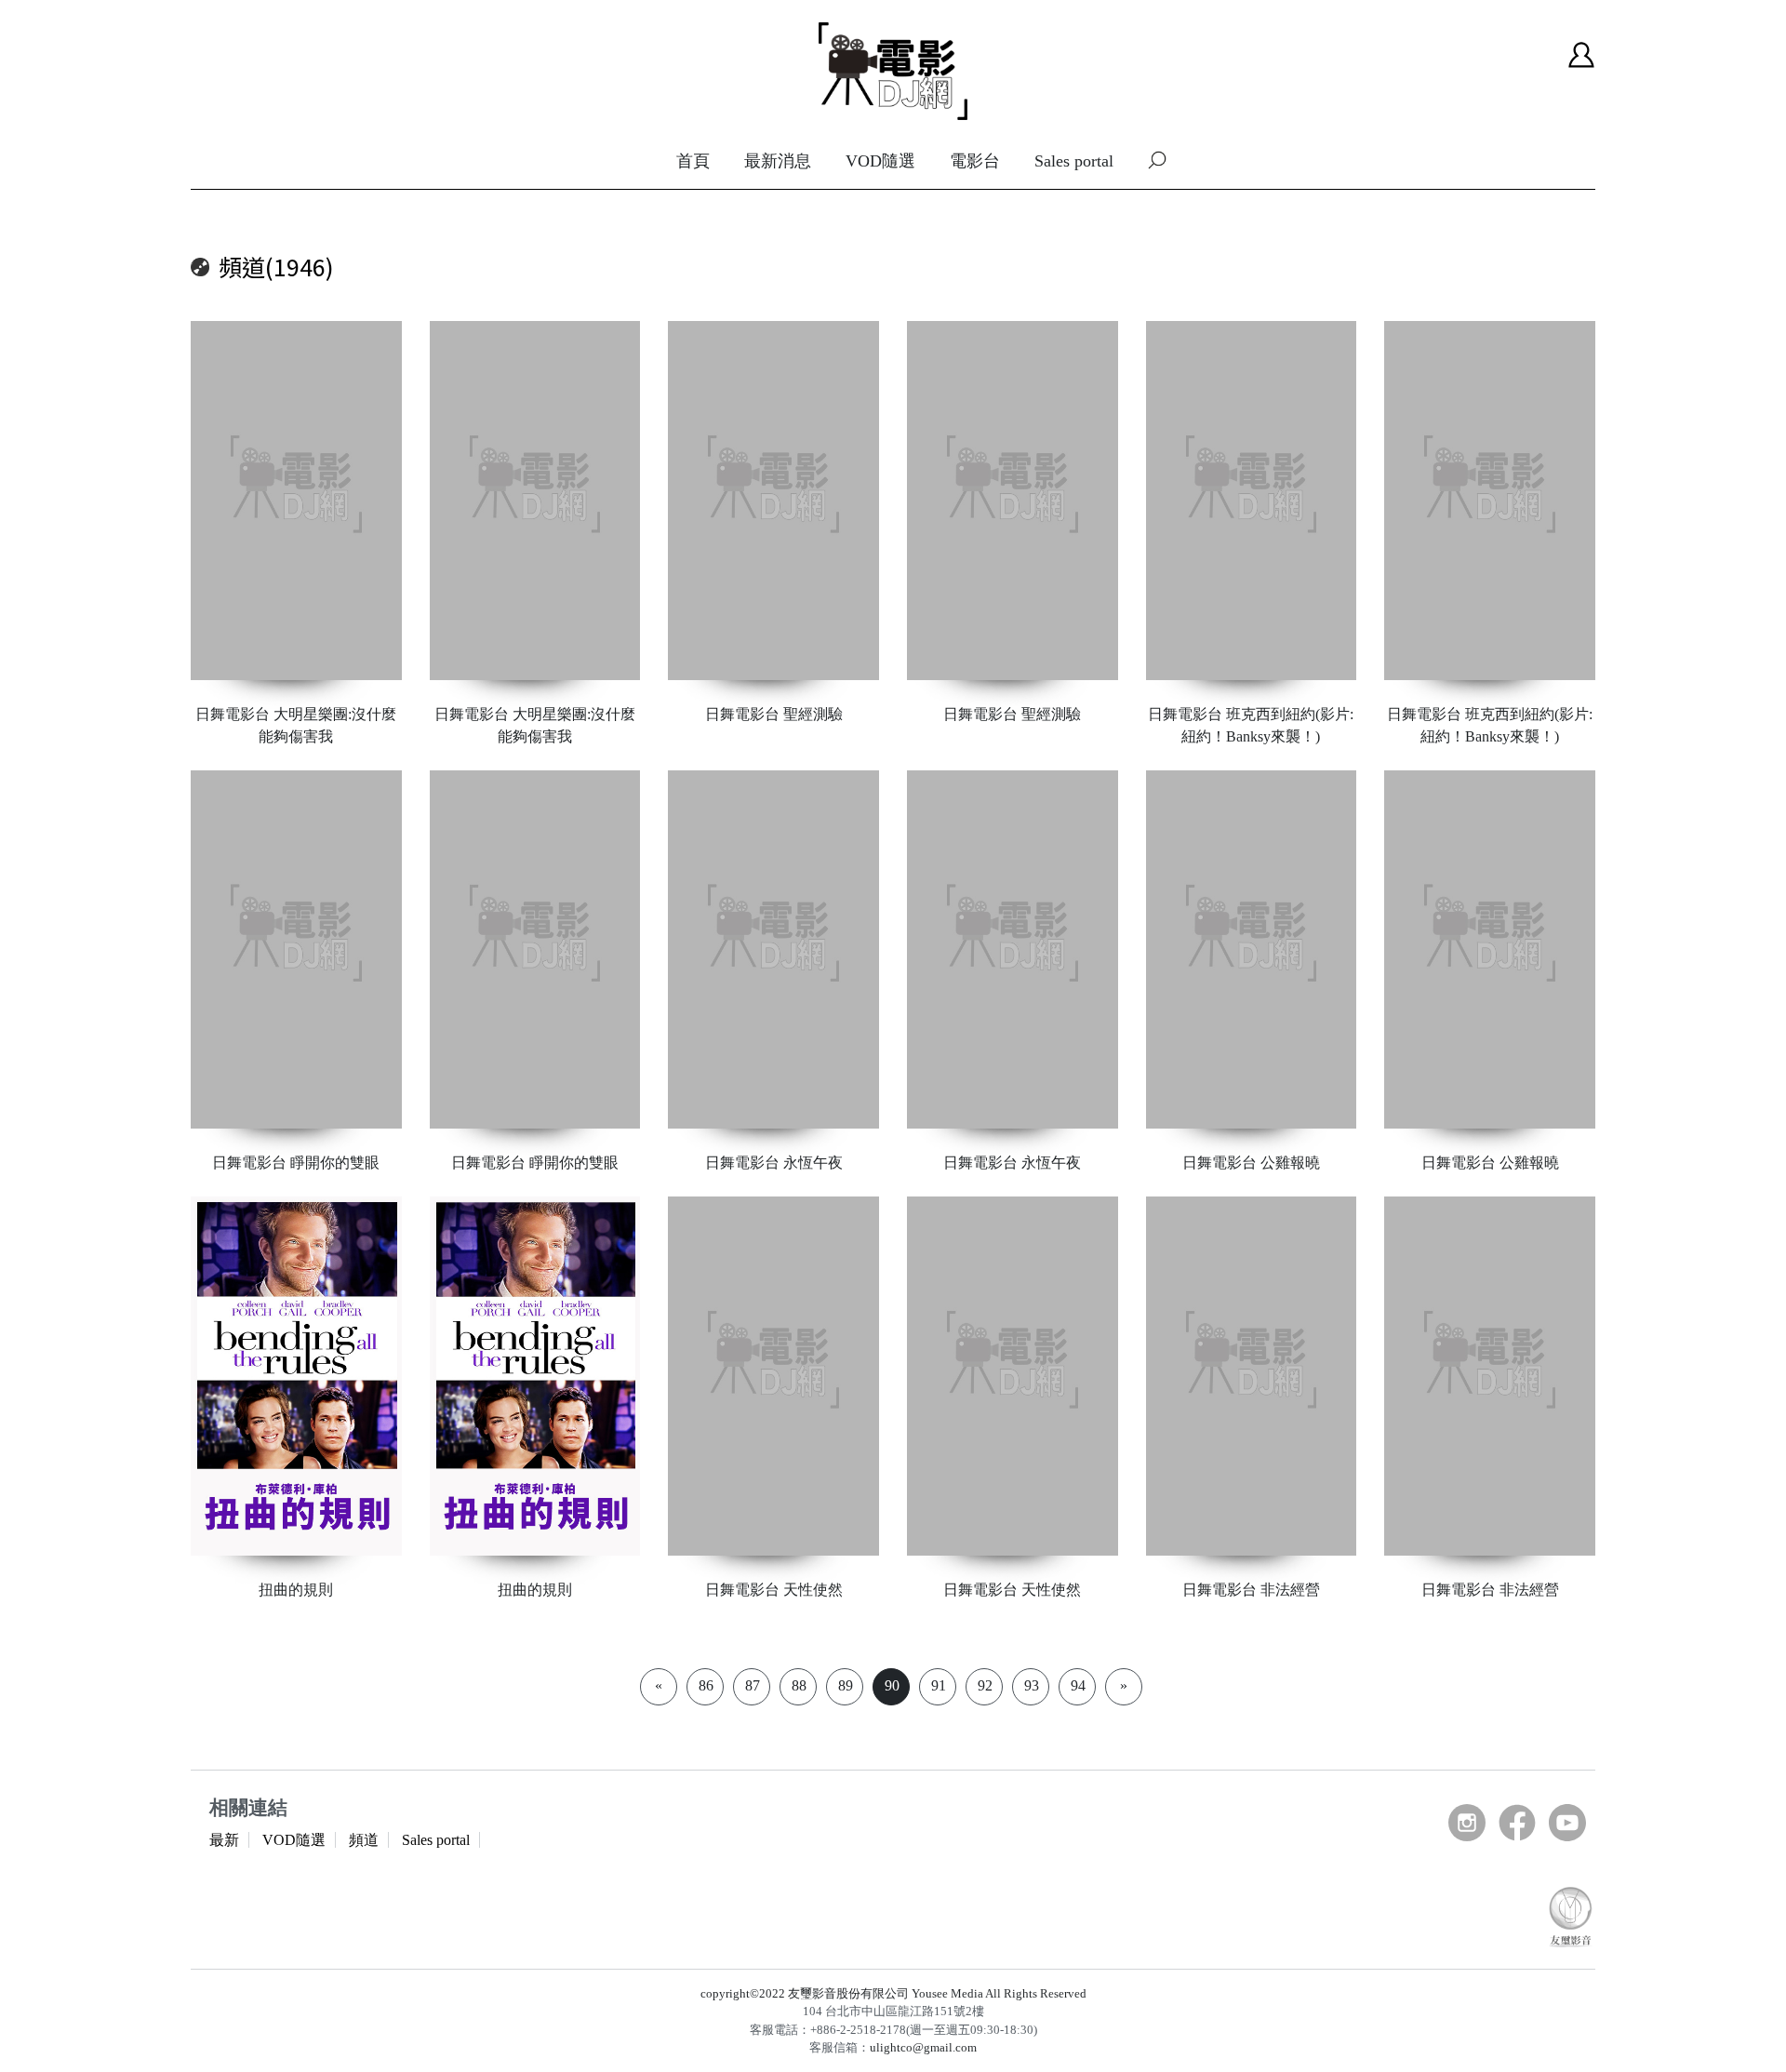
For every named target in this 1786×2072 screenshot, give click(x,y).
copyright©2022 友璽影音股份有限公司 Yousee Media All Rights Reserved (893, 1993)
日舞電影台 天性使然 (774, 1590)
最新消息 (778, 161)
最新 (224, 1840)
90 (892, 1685)
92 (985, 1685)
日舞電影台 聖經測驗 (774, 714)
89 (846, 1685)
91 (939, 1685)
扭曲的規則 (296, 1590)
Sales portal (1074, 161)
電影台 (975, 161)
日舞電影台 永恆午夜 (774, 1163)
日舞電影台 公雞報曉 (1251, 1163)
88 (799, 1685)
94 (1078, 1685)
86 (706, 1685)
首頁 (693, 161)
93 (1032, 1685)
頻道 (364, 1840)
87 (753, 1685)
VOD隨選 (880, 161)
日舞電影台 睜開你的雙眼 (296, 1163)
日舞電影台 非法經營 (1251, 1590)
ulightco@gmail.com (923, 2047)
